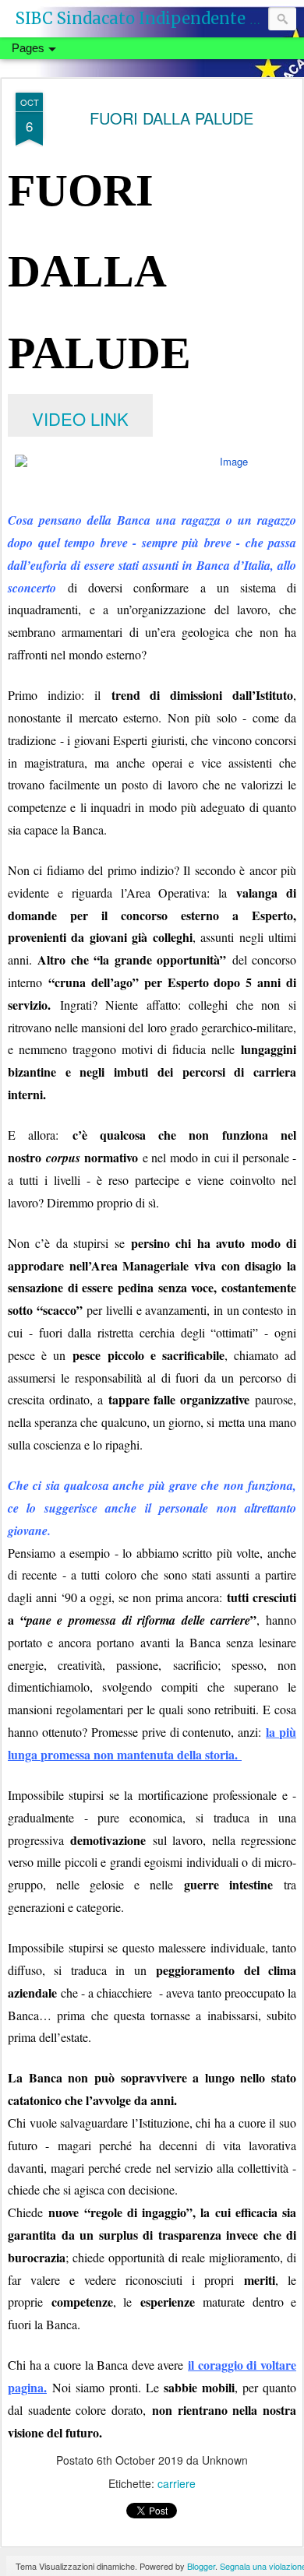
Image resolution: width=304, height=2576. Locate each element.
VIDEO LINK (80, 418)
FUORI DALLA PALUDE (171, 118)
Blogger (201, 2566)
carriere (177, 2483)
